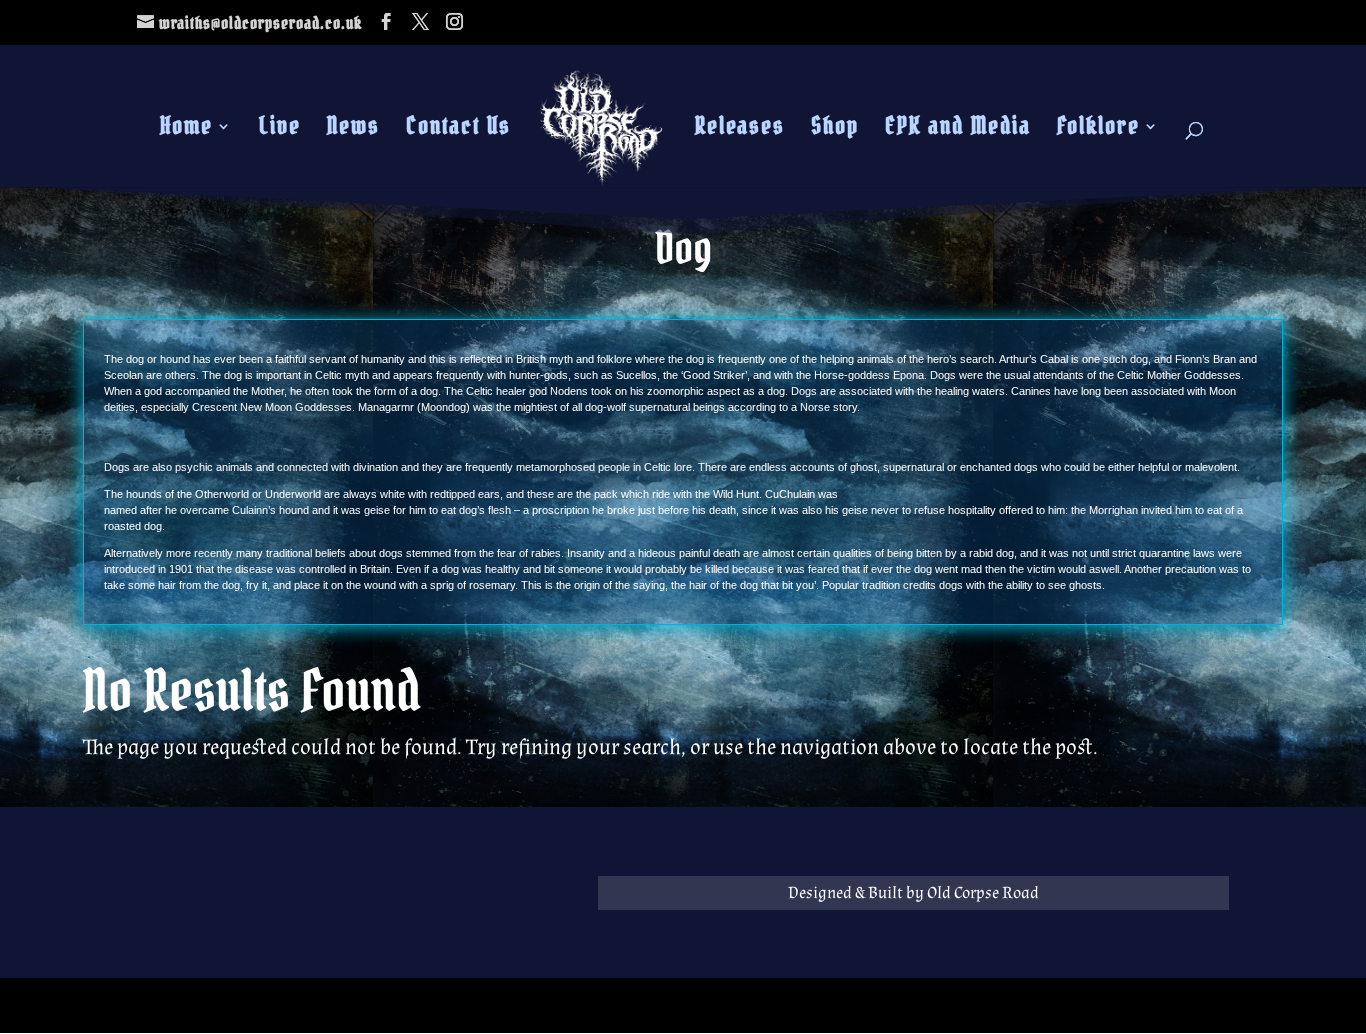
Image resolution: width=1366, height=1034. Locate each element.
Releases (740, 130)
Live (280, 130)
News (353, 130)
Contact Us (458, 130)
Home (186, 130)
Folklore (1098, 130)
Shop (835, 130)
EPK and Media (958, 130)
